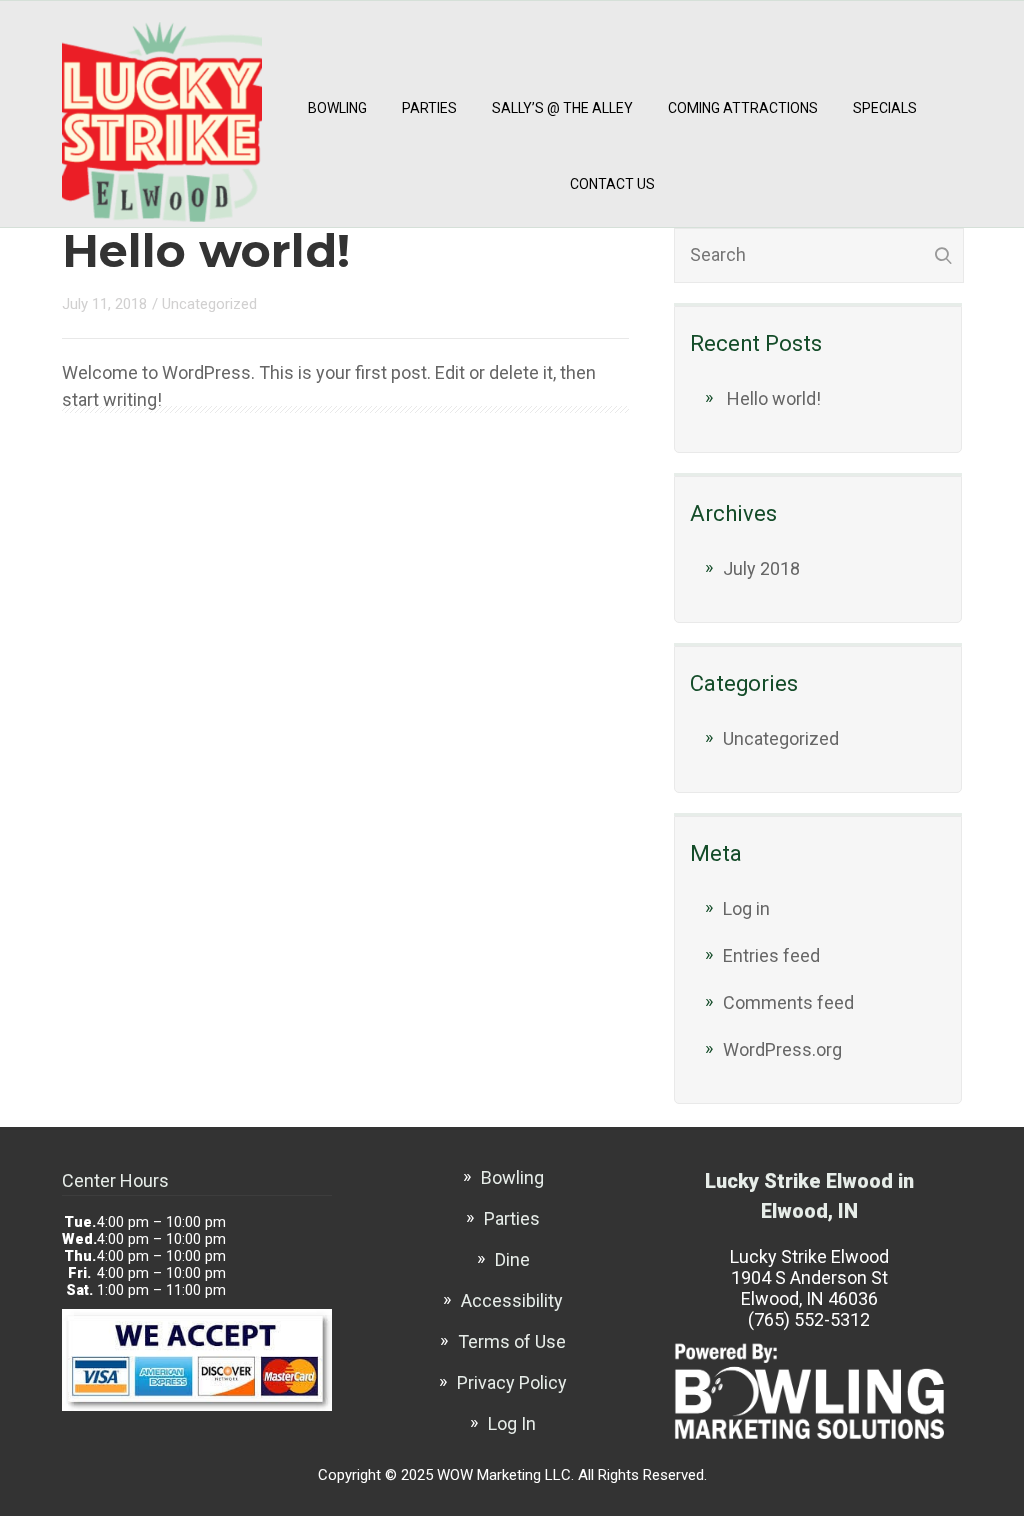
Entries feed (771, 955)
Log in (746, 908)
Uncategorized (209, 304)
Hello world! (206, 250)
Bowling (337, 108)
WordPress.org (782, 1049)
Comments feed (788, 1002)
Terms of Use (512, 1341)
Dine (512, 1259)
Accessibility (512, 1300)
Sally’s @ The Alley (562, 108)
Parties (429, 108)
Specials (885, 108)
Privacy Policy (512, 1382)
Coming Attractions (743, 108)
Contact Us (612, 184)
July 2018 (761, 568)
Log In (512, 1423)
